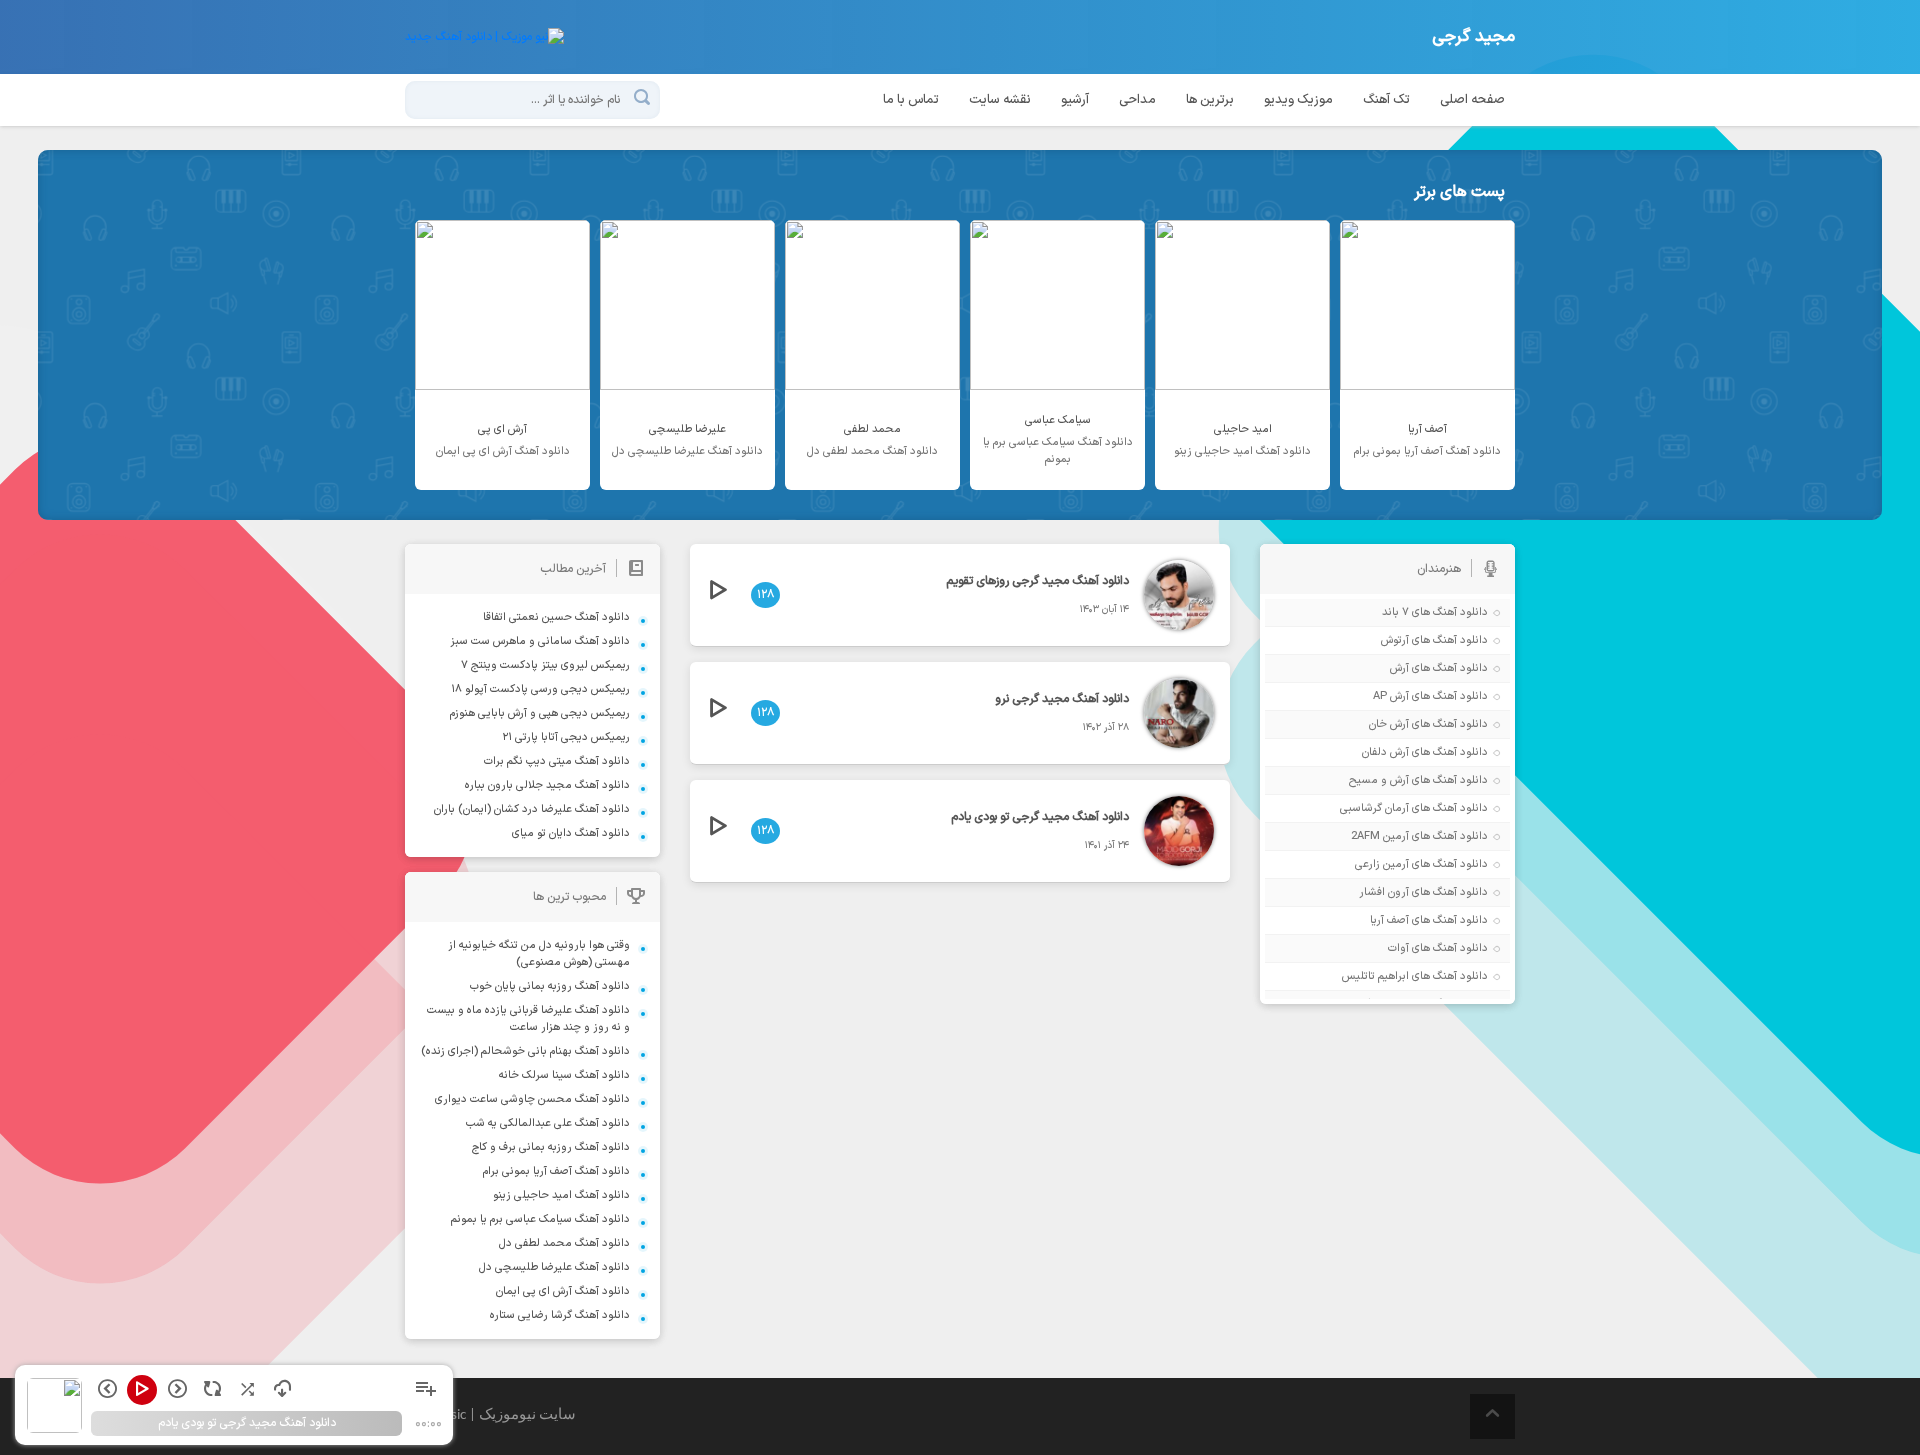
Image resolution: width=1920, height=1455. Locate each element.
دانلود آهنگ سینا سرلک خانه (564, 1075)
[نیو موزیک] (484, 37)
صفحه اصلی (1472, 100)
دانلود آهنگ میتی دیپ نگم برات (557, 761)
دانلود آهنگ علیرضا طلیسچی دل (554, 1267)
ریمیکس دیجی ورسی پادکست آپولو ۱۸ (540, 689)
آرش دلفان (1385, 752)
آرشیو (1075, 100)
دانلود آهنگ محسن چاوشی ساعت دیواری (532, 1099)
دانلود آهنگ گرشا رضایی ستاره (560, 1315)
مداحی (1137, 100)
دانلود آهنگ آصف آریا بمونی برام (556, 1171)
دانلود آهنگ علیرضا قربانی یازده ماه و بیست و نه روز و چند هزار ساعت (528, 1019)
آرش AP (1391, 696)
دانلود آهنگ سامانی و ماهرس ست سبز (540, 641)
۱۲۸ (765, 595)
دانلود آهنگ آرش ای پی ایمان (563, 1291)
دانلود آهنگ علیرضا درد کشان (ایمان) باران (532, 809)
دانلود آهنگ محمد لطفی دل (564, 1243)
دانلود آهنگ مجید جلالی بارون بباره (547, 785)
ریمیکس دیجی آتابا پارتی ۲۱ (566, 737)
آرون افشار (1384, 892)
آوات (1398, 948)
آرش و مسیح (1379, 780)
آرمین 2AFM (1380, 836)
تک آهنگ (1386, 100)
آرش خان (1389, 724)
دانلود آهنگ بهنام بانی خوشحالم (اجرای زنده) (525, 1051)
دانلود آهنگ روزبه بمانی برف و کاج (551, 1147)
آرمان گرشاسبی (1374, 808)
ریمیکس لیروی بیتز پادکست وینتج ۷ (545, 665)
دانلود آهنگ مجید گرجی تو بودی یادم (1040, 817)
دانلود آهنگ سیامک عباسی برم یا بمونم (540, 1219)
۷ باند (1395, 612)
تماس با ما (911, 100)
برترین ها (1210, 100)
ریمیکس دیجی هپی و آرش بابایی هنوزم (540, 713)
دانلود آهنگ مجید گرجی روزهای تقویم (1037, 581)
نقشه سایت (1000, 100)
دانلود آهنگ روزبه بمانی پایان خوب (550, 986)
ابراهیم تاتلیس (1375, 976)
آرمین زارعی (1382, 864)
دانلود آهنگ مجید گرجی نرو (1062, 699)
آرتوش (1395, 640)
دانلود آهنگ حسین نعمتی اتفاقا (556, 617)
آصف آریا (1389, 920)
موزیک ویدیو (1298, 100)
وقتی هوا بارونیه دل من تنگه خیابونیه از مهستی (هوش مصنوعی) (539, 954)
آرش (1399, 668)
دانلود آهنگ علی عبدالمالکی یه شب (548, 1123)
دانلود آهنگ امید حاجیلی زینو (561, 1195)
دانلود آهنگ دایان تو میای (571, 833)
